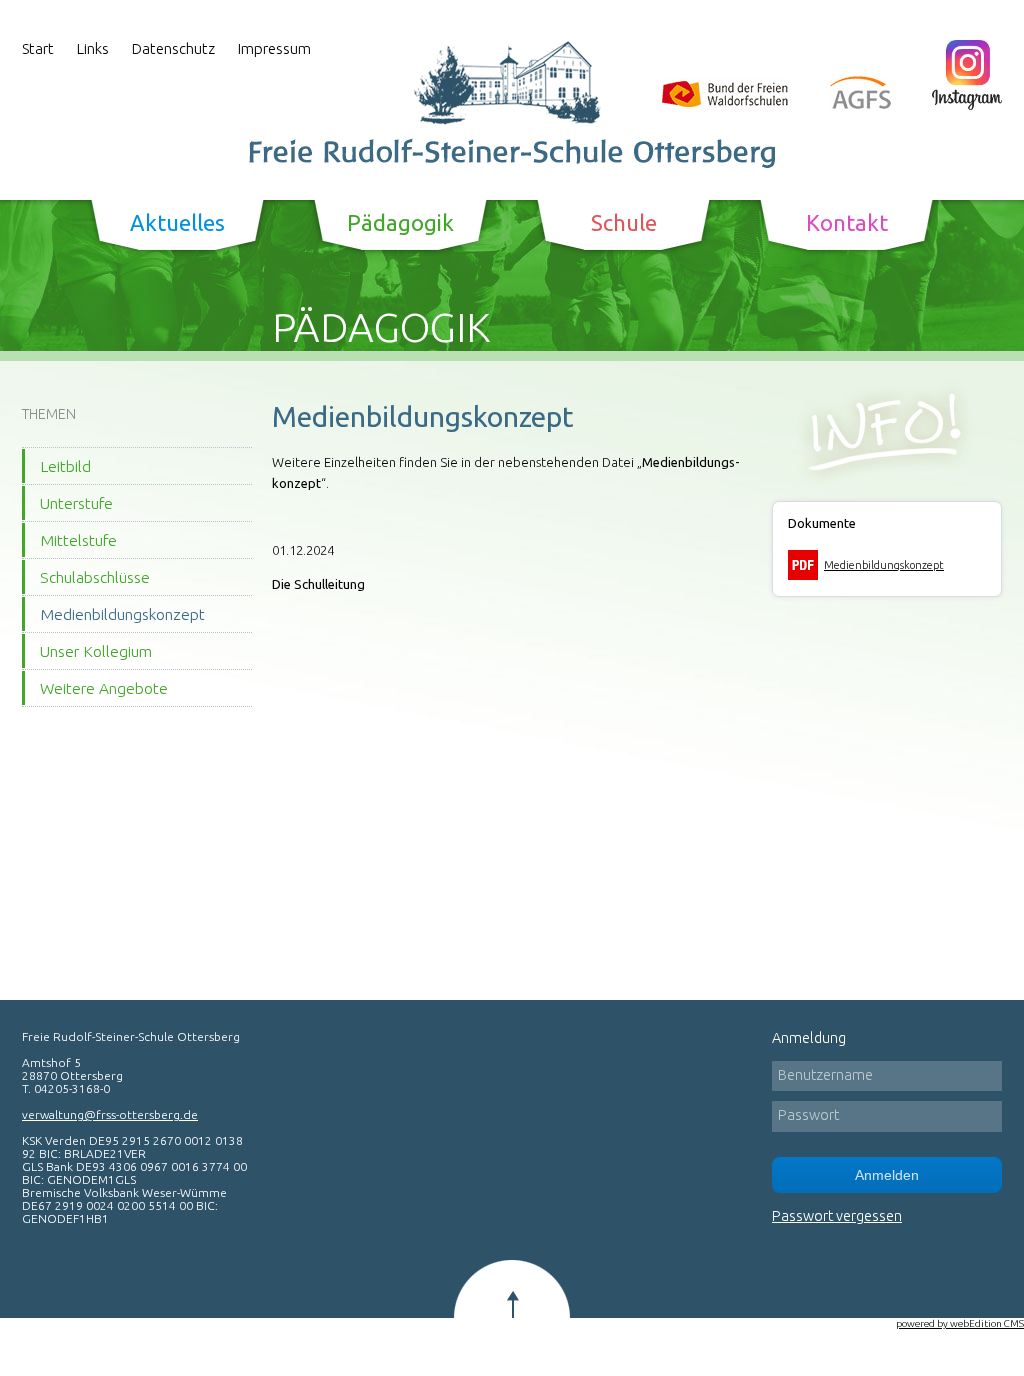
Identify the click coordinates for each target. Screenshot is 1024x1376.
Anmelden (887, 1175)
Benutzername (825, 1075)
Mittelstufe (78, 540)
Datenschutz (173, 48)
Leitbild (65, 466)
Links (93, 48)
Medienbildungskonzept (122, 614)
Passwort (808, 1115)
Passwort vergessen (837, 1216)
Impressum (274, 48)
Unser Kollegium (96, 651)
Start (38, 48)
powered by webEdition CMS (960, 1323)
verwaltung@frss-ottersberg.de (110, 1114)
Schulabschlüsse (95, 577)
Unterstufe (76, 503)
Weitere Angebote (104, 688)
